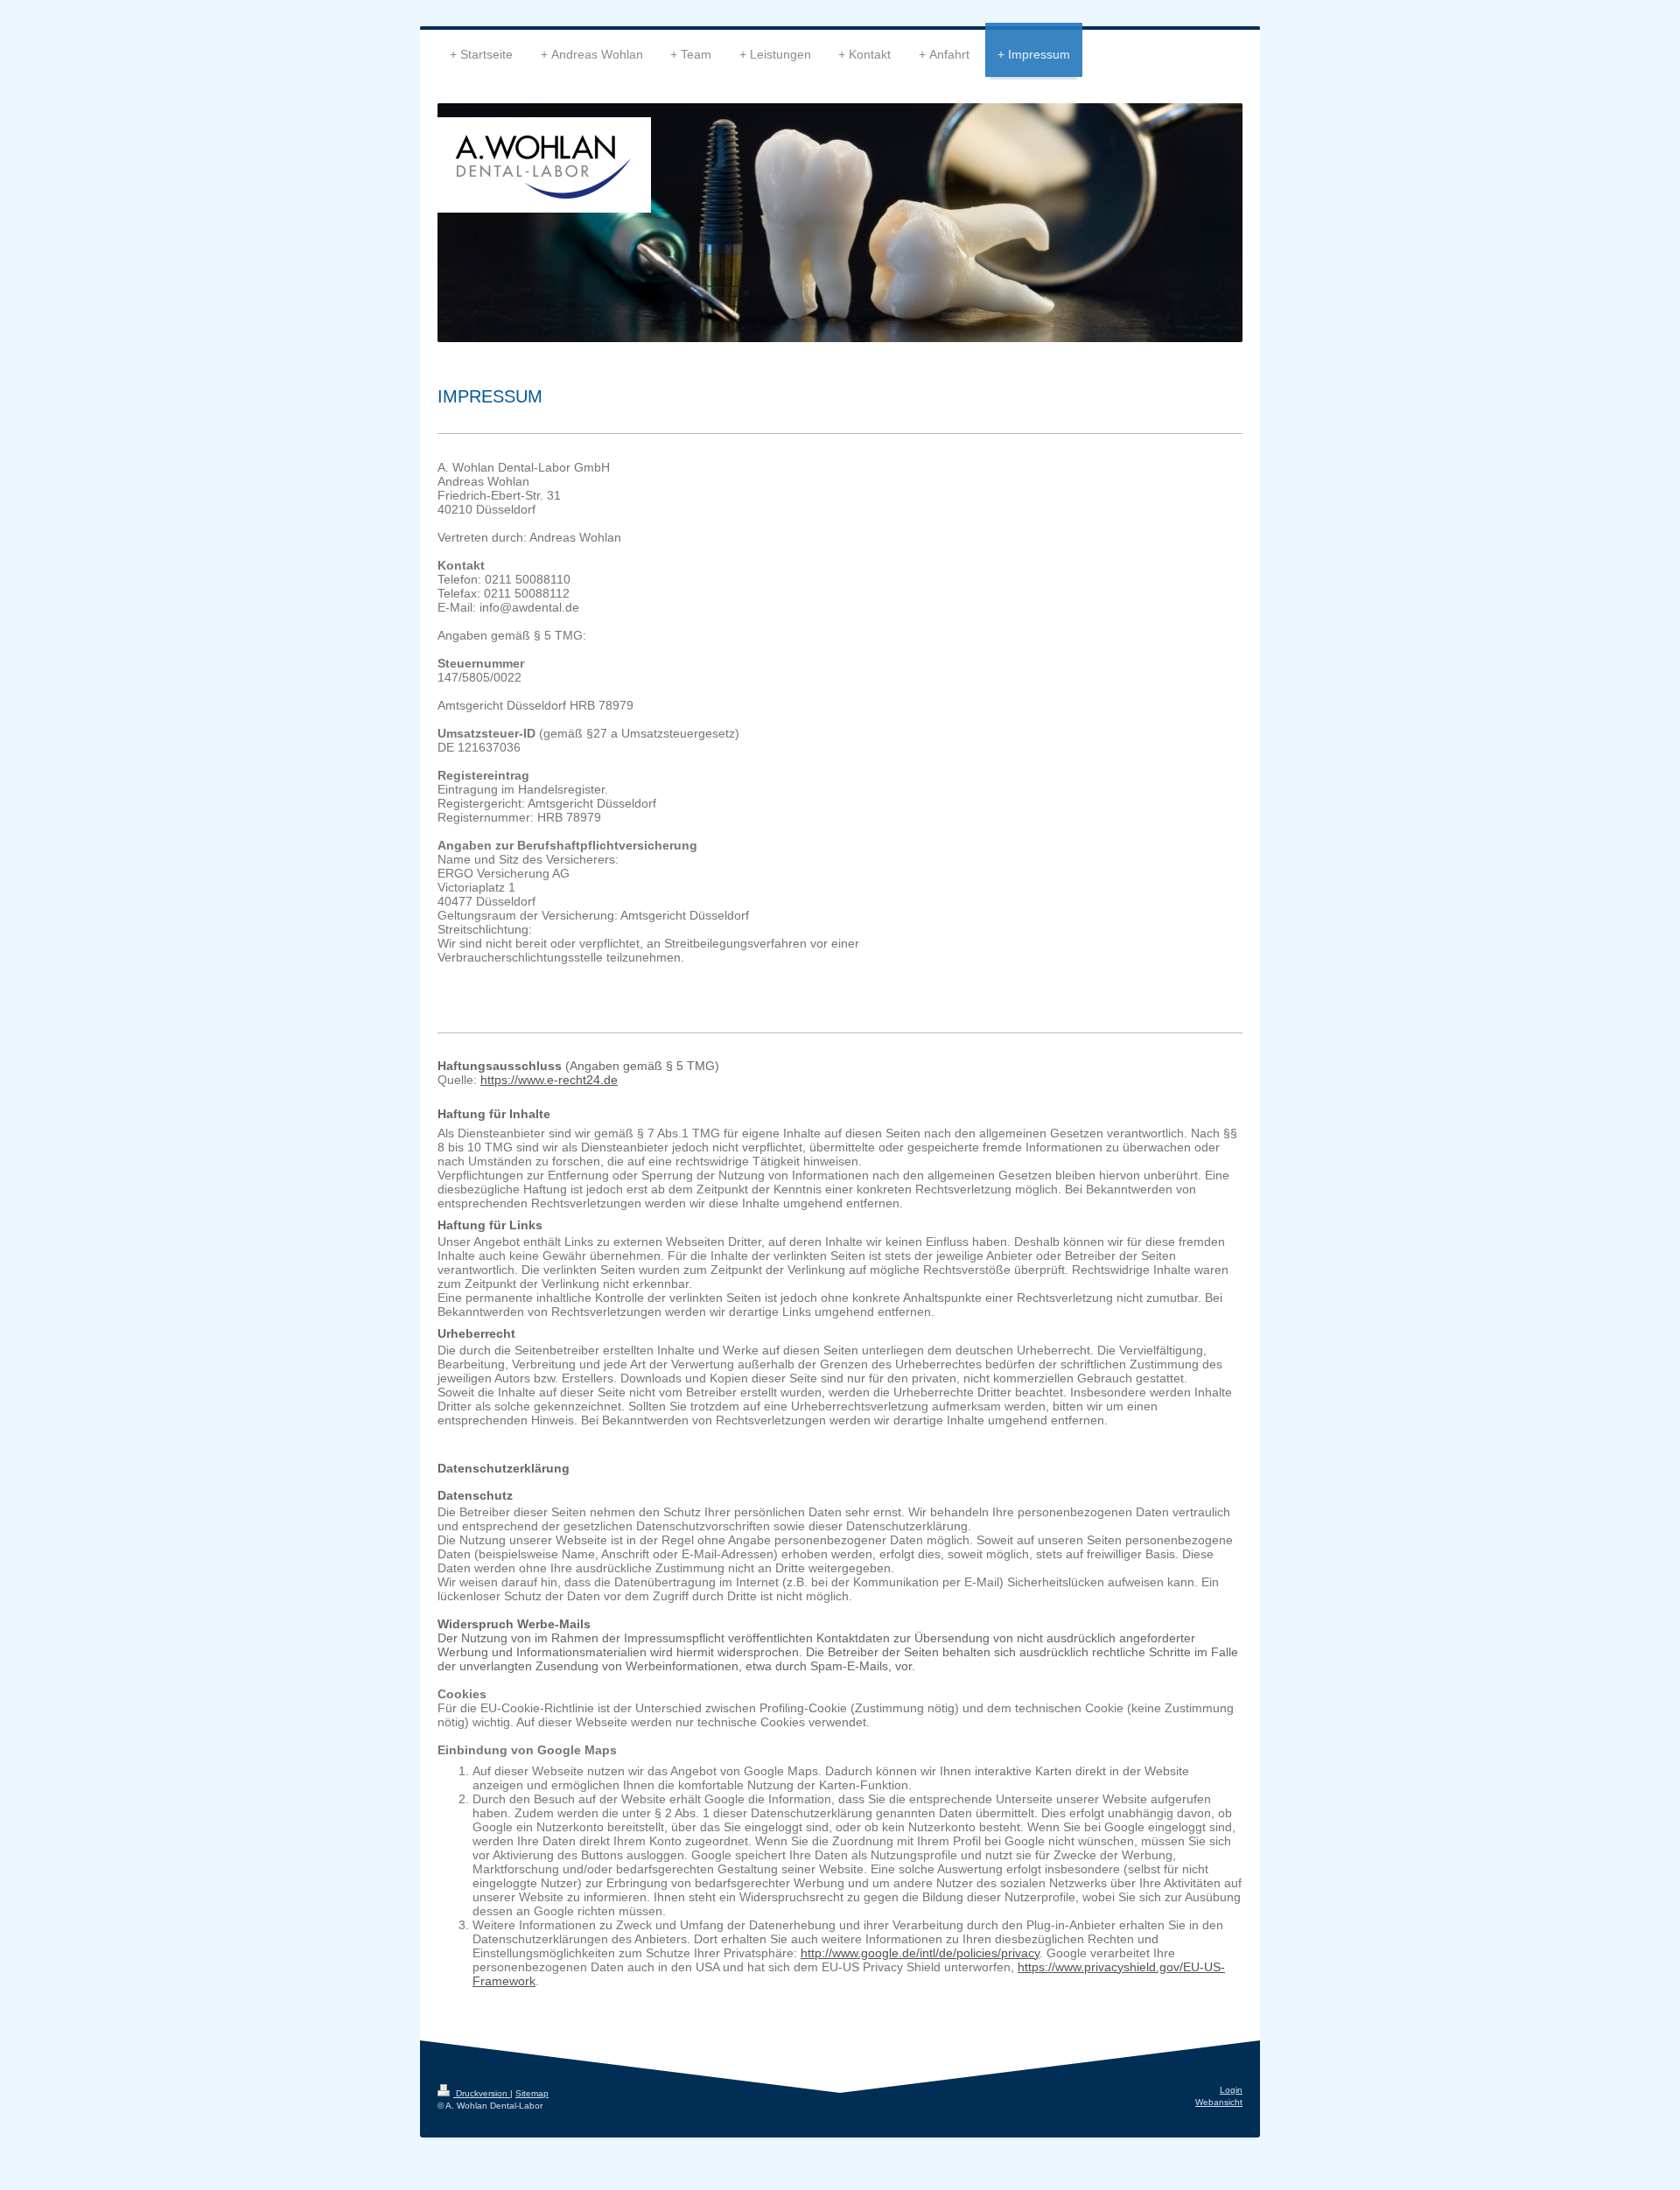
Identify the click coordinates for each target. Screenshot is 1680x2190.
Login (1231, 2090)
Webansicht (1219, 2102)
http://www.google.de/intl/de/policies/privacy (920, 1953)
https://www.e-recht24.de (549, 1080)
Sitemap (532, 2093)
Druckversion (482, 2093)
